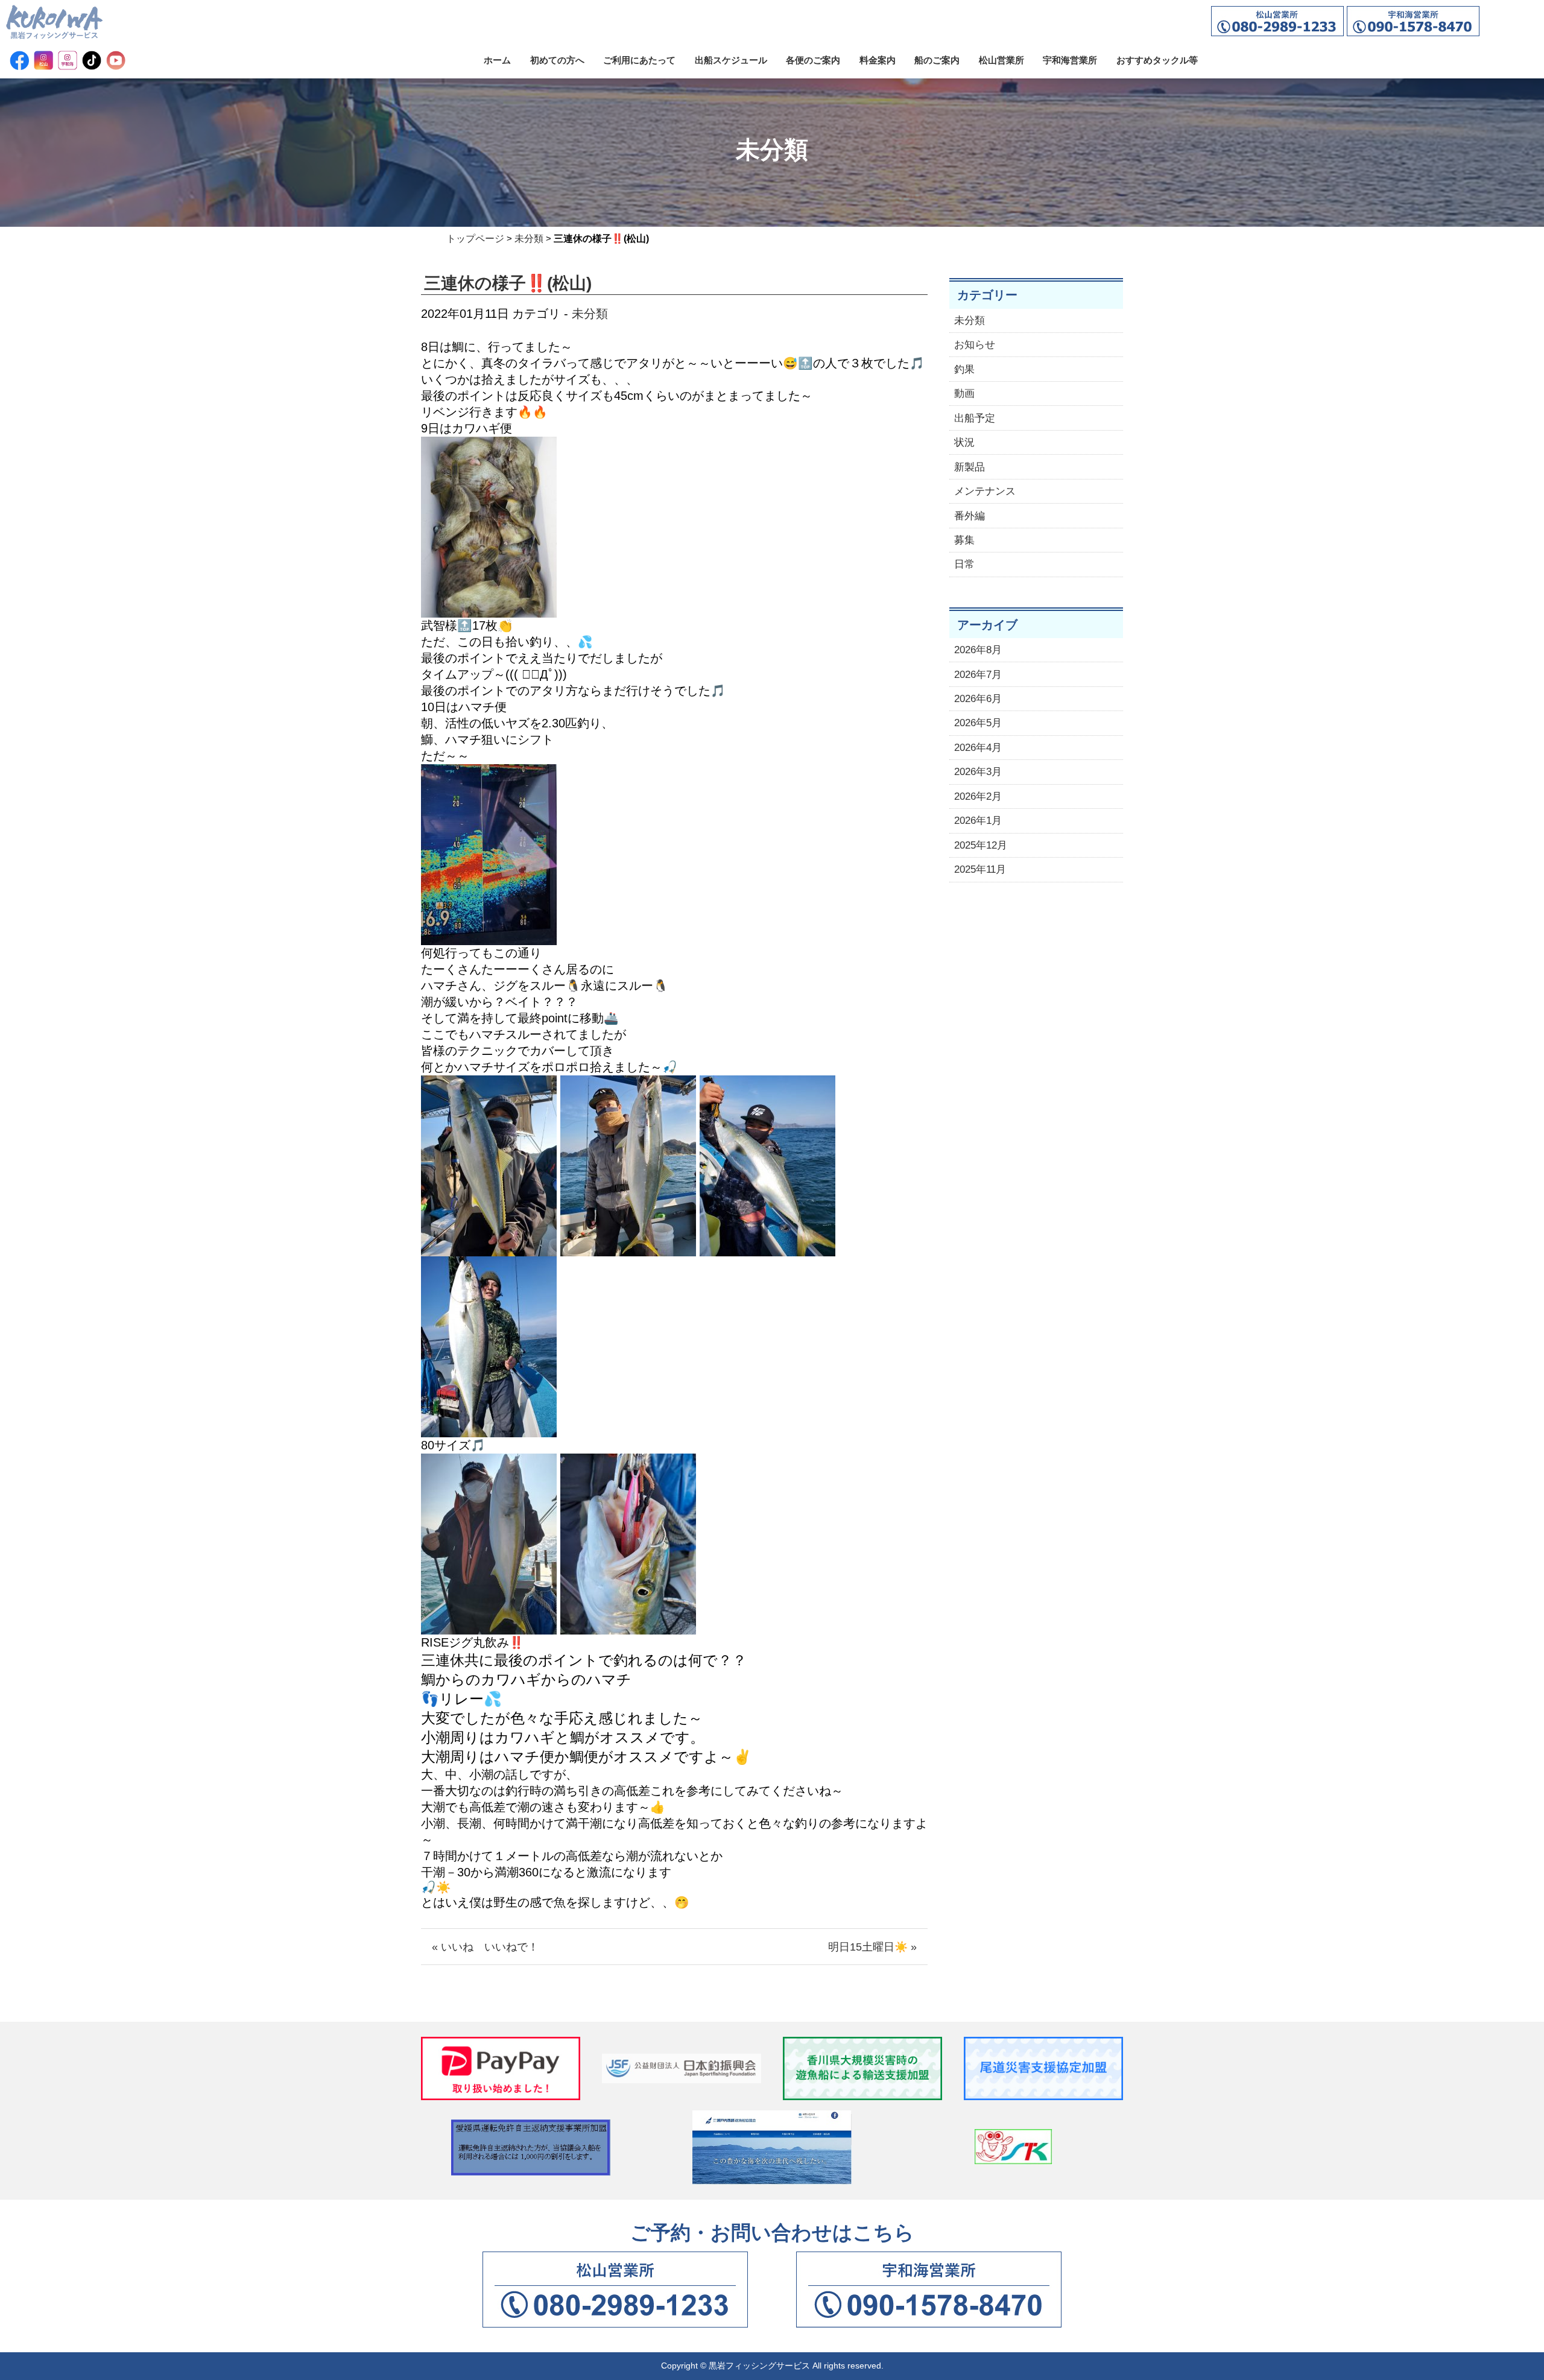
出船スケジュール (731, 60)
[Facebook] (19, 60)
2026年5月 (978, 723)
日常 (964, 564)
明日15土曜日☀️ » (872, 1947)
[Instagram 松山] (43, 60)
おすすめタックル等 (1157, 60)
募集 (964, 540)
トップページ (475, 239)
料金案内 (878, 60)
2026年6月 (978, 699)
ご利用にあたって (639, 60)
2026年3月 (978, 772)
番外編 (970, 516)
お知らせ (975, 345)
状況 (964, 442)
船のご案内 (937, 60)
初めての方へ (557, 60)
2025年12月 (981, 845)
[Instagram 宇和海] (68, 60)
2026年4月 (978, 748)
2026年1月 (978, 821)
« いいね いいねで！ (485, 1947)
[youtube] (116, 60)
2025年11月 (980, 869)
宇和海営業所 (1070, 60)
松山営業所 (1001, 60)
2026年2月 (978, 796)
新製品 (970, 467)
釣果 (964, 369)
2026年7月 (978, 675)
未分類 (529, 239)
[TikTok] (92, 60)
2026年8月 (978, 650)
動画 (964, 394)
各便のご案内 (813, 60)
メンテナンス (985, 491)
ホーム (497, 60)
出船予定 (975, 418)
